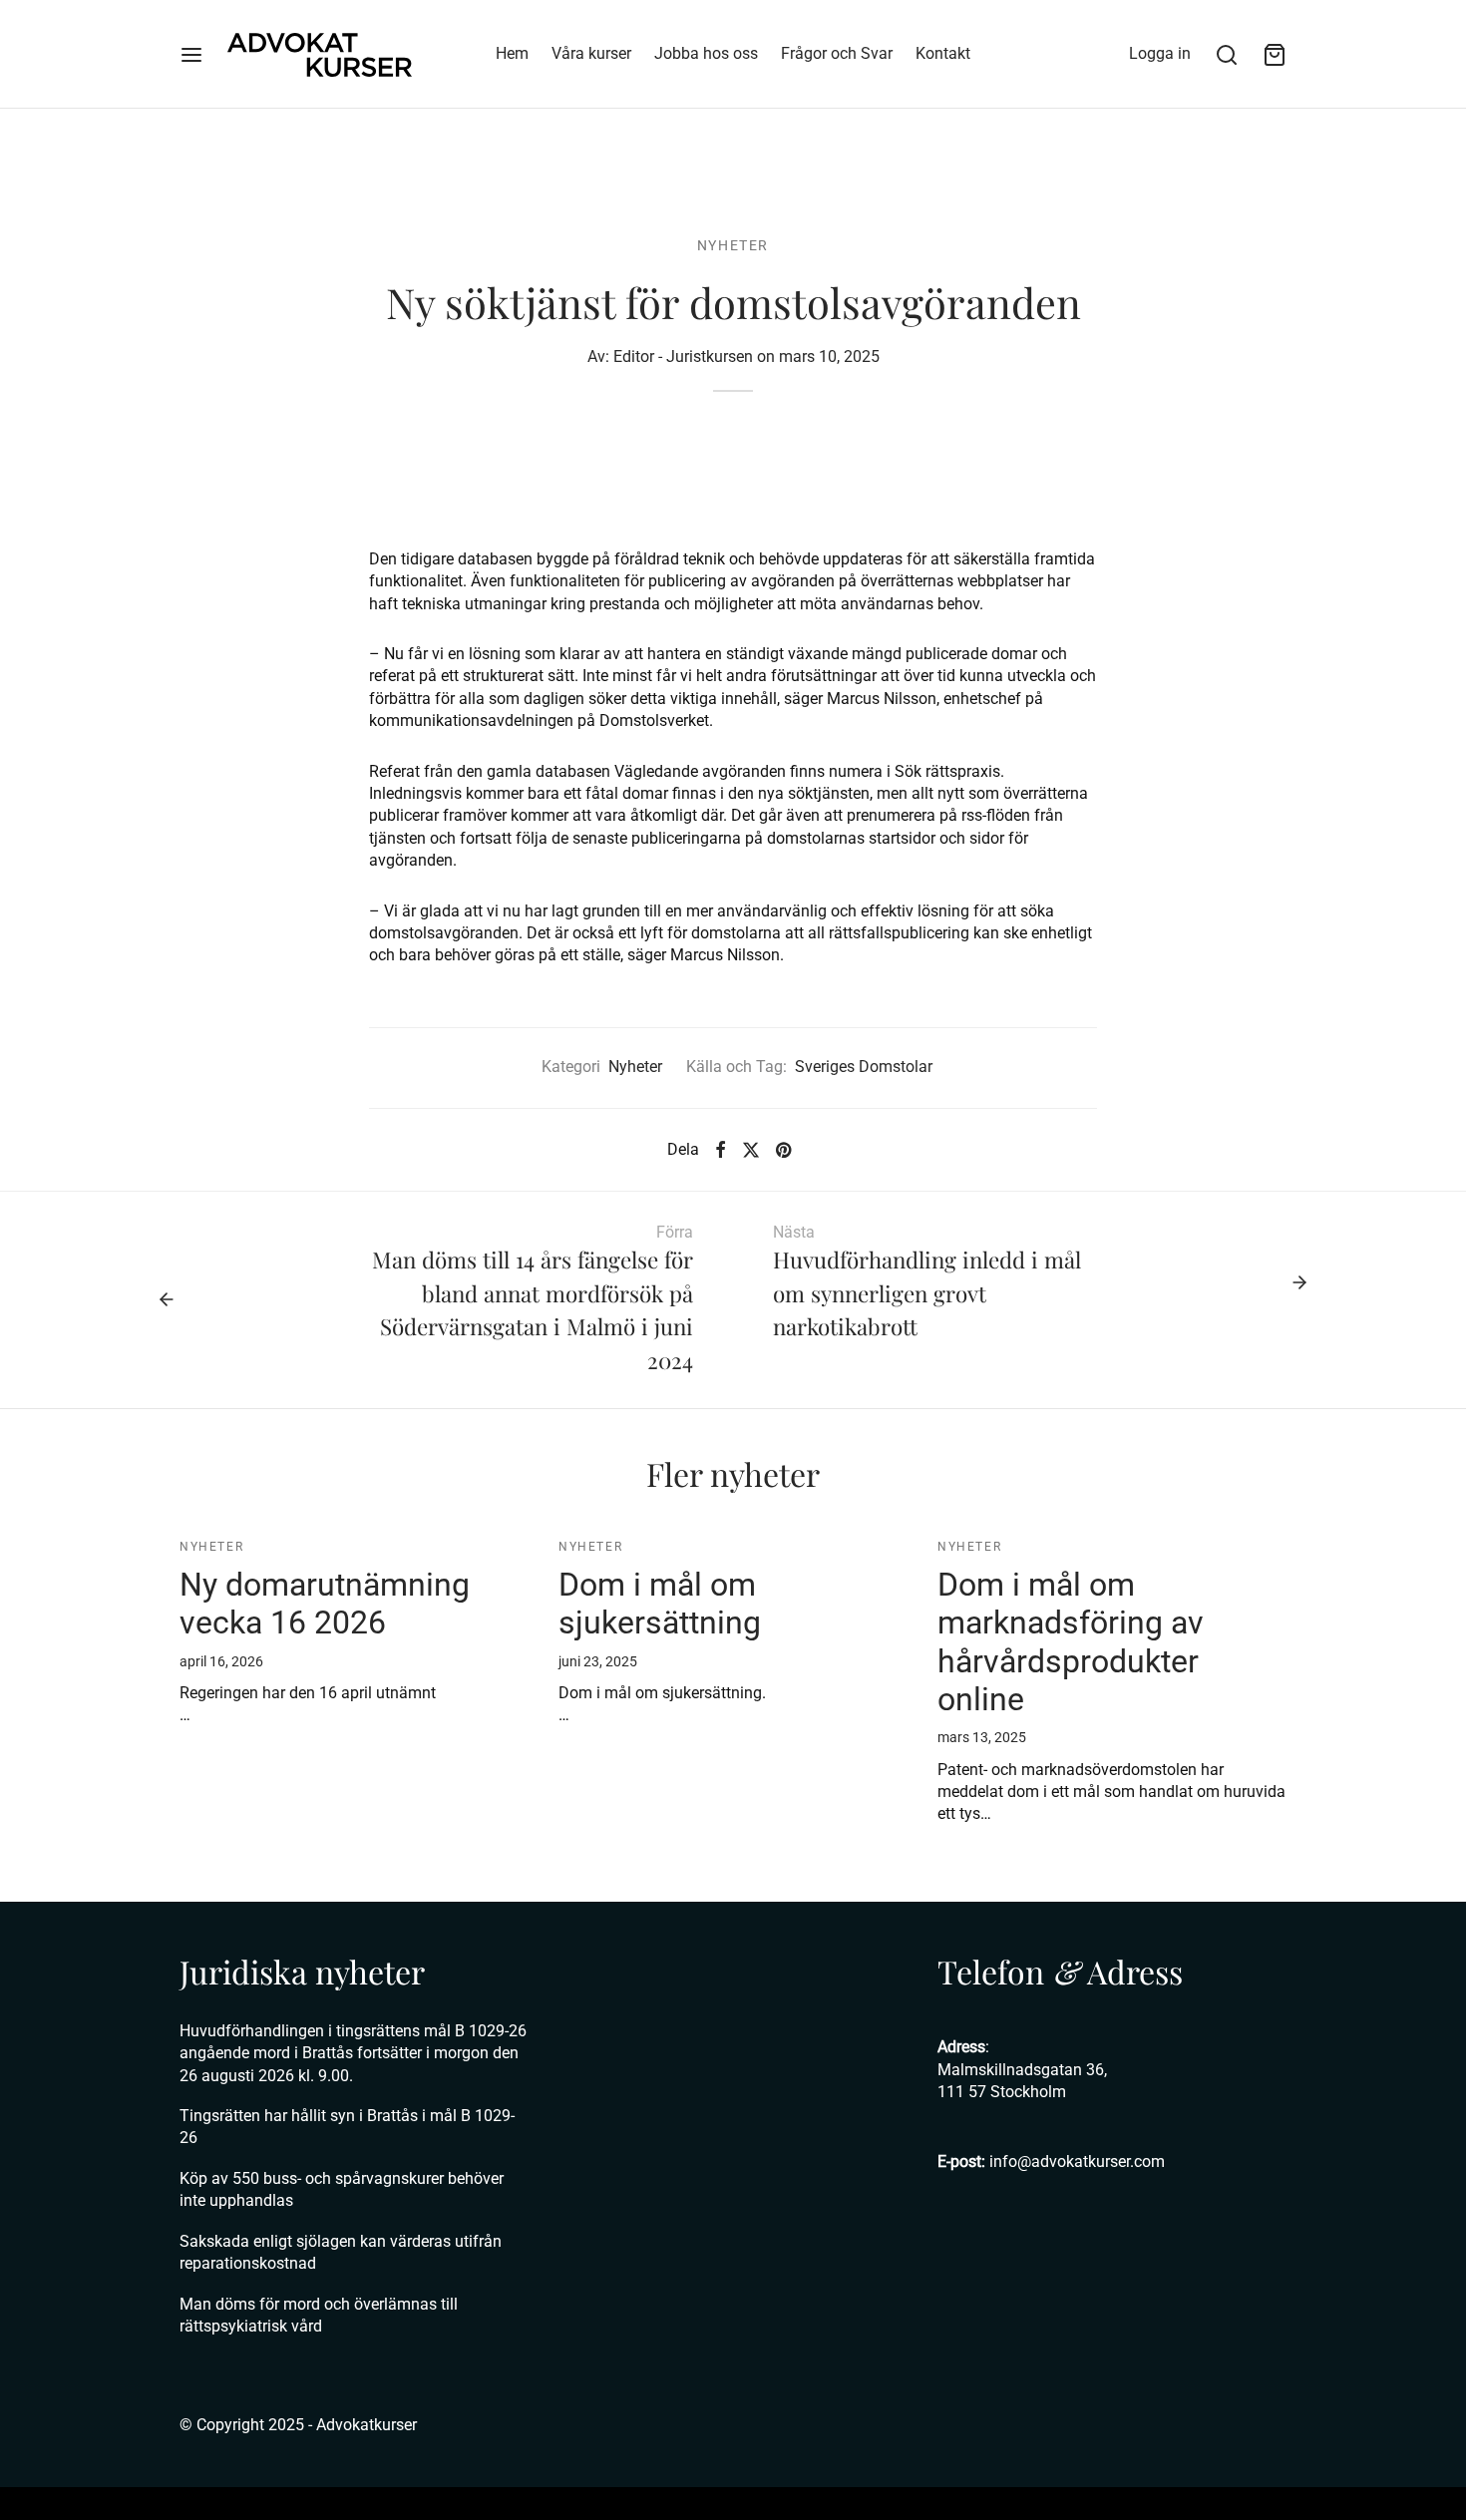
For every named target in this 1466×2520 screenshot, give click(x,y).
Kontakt (943, 53)
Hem (512, 53)
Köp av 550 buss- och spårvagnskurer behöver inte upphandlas (342, 2189)
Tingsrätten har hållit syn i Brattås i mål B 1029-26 (347, 2127)
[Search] (1227, 55)
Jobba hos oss (706, 53)
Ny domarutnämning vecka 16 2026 (325, 1604)
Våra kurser (591, 53)
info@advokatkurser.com (1077, 2161)
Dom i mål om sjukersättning (660, 1604)
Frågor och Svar (837, 53)
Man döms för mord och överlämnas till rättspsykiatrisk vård (319, 2315)
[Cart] (1275, 55)
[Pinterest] (783, 1150)
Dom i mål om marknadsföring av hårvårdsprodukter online (1071, 1642)
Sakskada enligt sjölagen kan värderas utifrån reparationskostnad (341, 2252)
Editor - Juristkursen (683, 357)
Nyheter (733, 245)
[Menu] (191, 55)
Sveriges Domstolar (864, 1067)
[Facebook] (721, 1150)
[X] (751, 1150)
